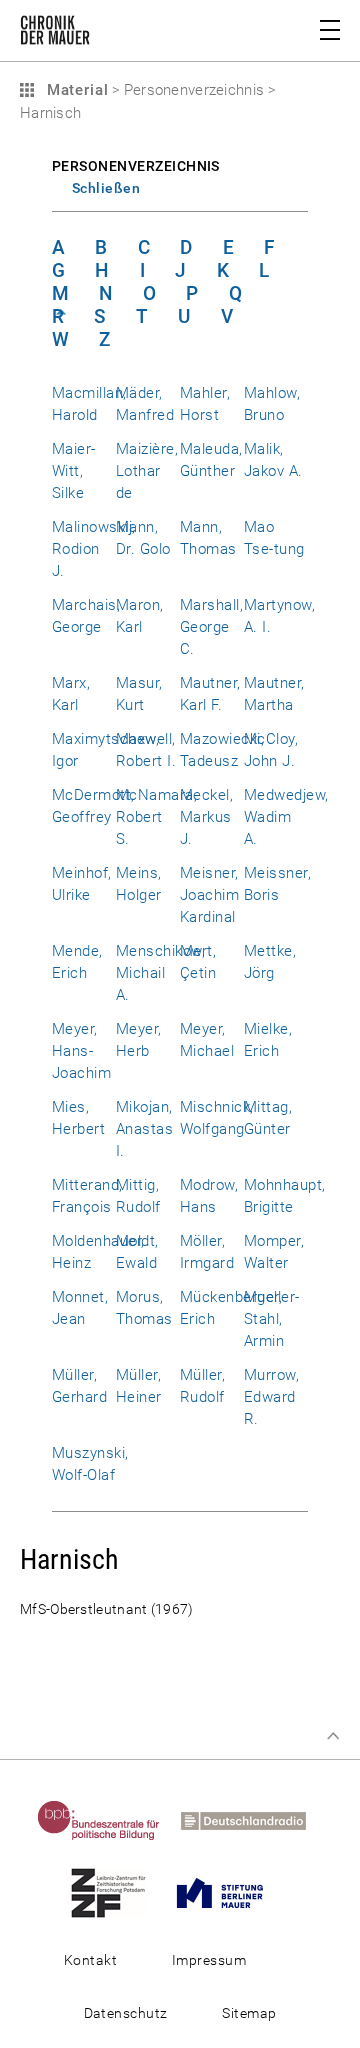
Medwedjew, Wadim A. (286, 817)
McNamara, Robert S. (156, 817)
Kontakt (90, 1960)
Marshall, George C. (211, 627)
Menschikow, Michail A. (160, 973)
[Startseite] (55, 34)
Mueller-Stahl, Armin (272, 1319)
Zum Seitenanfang (333, 1736)
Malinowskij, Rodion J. (94, 549)
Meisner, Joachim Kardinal (209, 895)
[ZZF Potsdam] (116, 1892)
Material (75, 90)
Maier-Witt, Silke (74, 471)
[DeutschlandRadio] (251, 1820)
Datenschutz (126, 2013)
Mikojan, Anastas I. (144, 1129)
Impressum (209, 1960)
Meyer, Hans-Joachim (81, 1051)
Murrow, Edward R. (271, 1397)
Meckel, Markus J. (206, 817)
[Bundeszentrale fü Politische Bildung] (107, 1820)
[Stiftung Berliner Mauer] (228, 1892)
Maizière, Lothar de (147, 471)
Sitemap (249, 2013)
